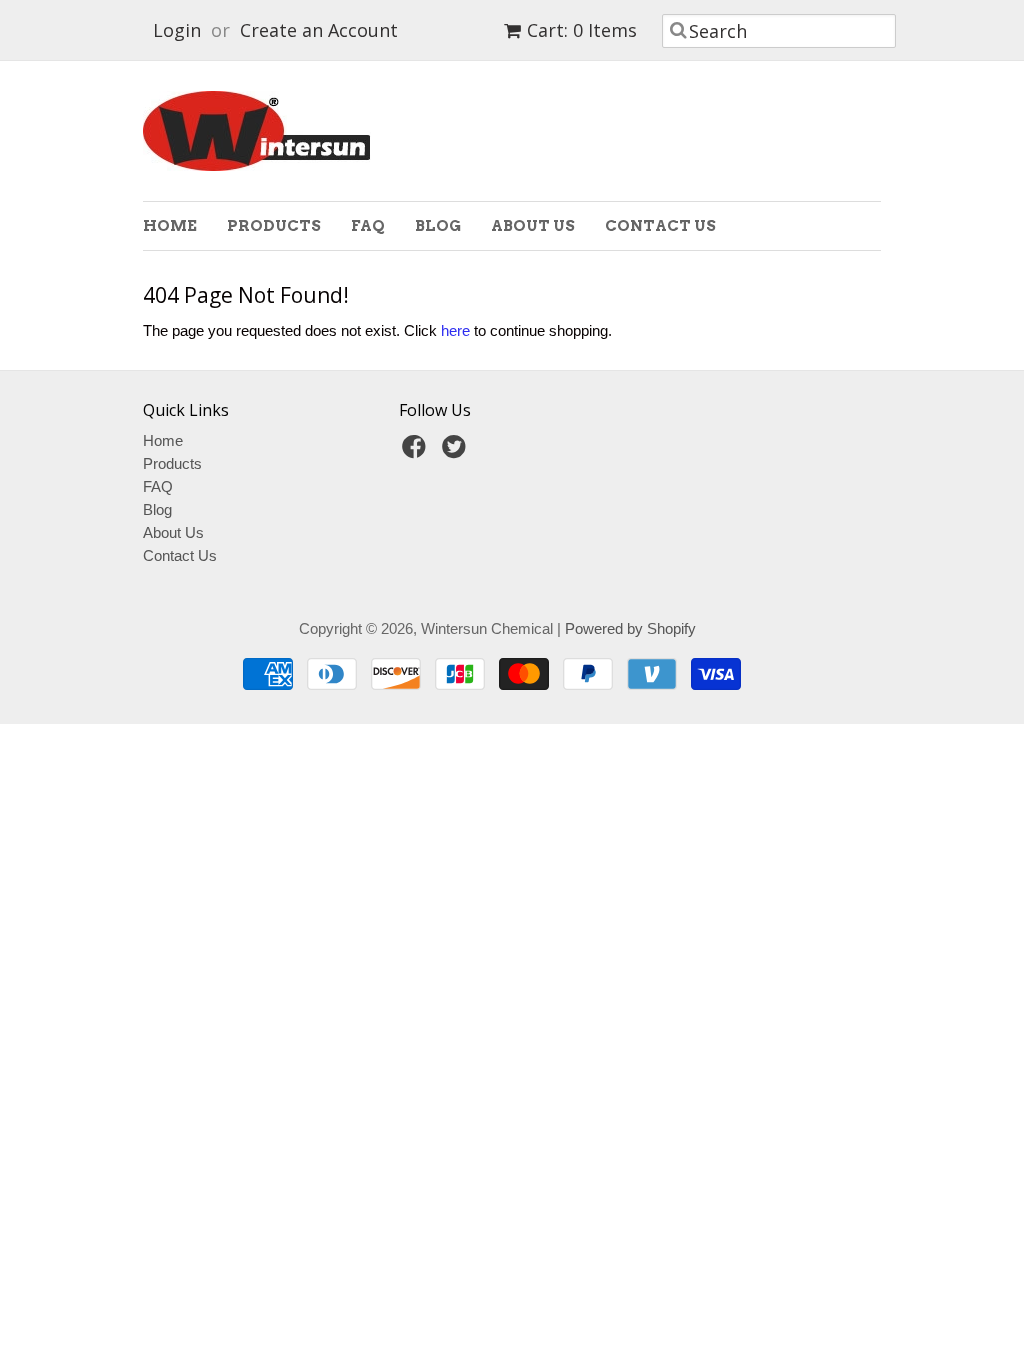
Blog (438, 226)
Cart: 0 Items (582, 30)
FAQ (368, 226)
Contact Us (660, 226)
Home (170, 226)
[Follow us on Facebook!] (417, 452)
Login (177, 30)
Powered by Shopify (630, 628)
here (455, 330)
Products (274, 226)
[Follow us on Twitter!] (457, 452)
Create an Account (319, 30)
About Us (533, 226)
